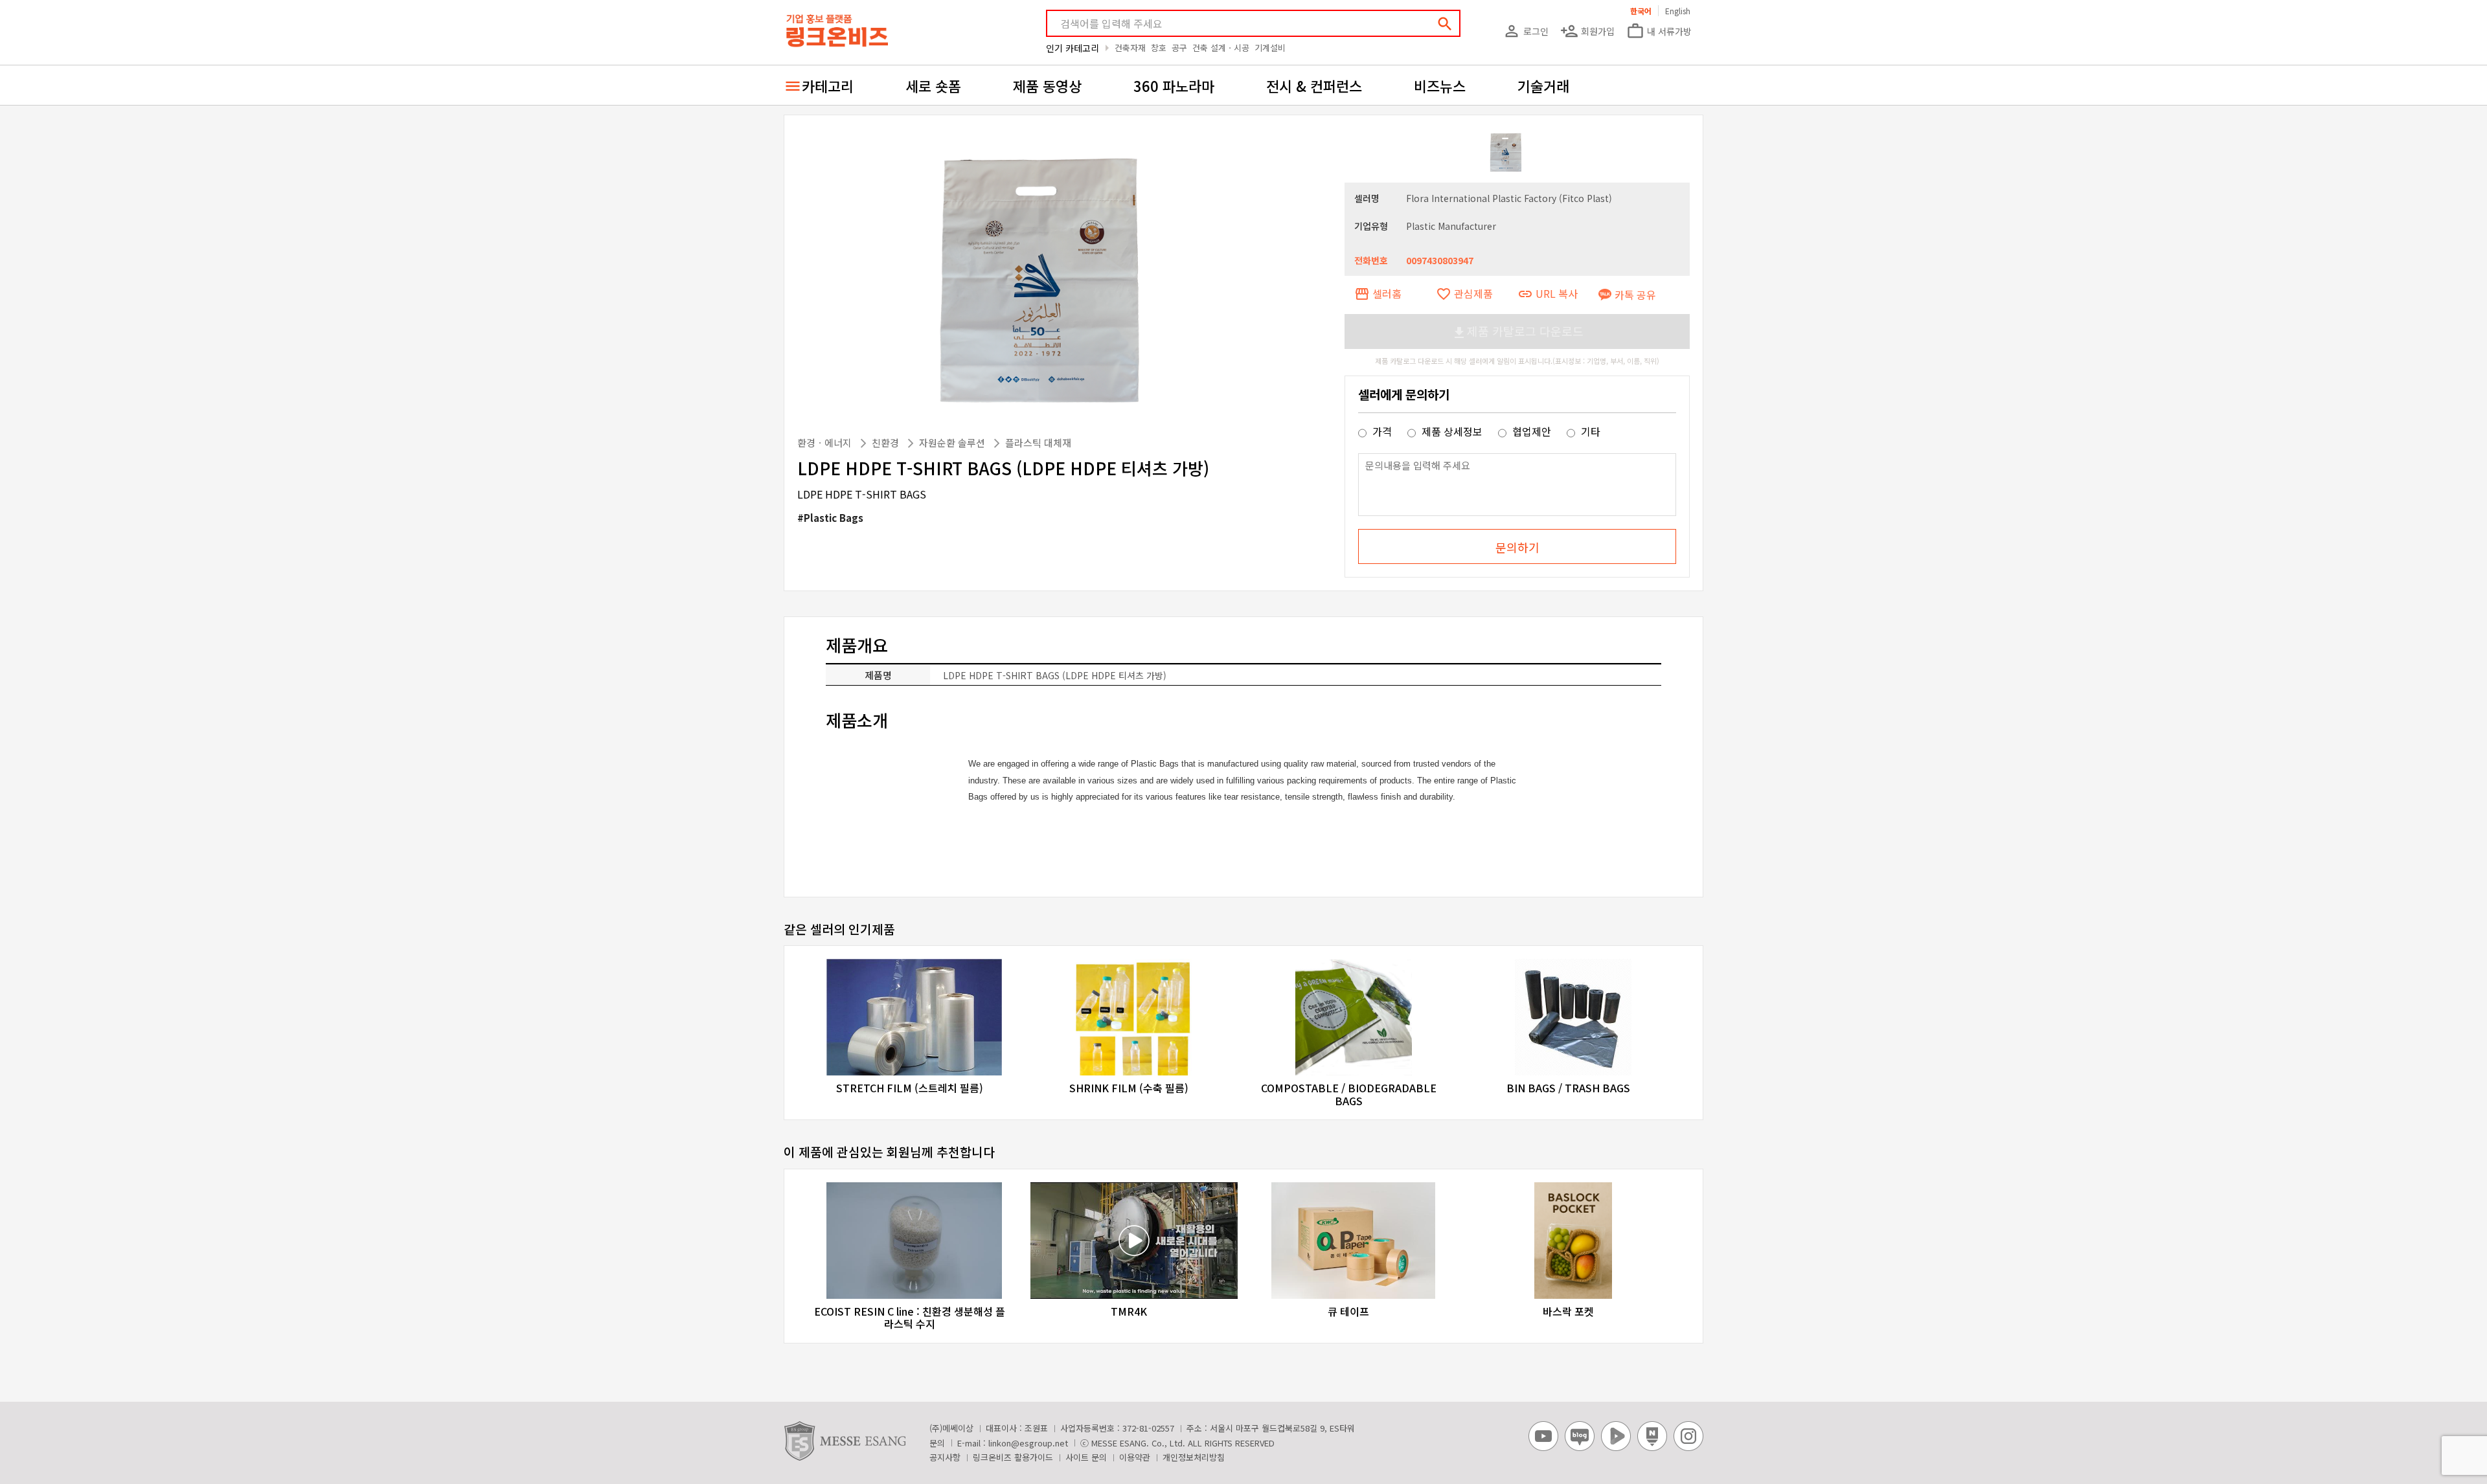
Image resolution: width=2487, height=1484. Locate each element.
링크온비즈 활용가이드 (1013, 1457)
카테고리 (828, 85)
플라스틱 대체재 (1038, 443)
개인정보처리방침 (1194, 1457)
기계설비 (1270, 48)
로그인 (1526, 31)
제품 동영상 (1047, 85)
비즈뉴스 (1440, 85)
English (1678, 11)
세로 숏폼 (933, 85)
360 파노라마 (1174, 85)
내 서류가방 (1659, 31)
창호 (1159, 48)
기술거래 (1543, 85)
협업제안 (1532, 431)
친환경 (887, 443)
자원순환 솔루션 (953, 443)
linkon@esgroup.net (1028, 1443)
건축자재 (1130, 48)
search (1445, 24)
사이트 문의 (1086, 1457)
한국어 (1641, 11)
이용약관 (1135, 1457)
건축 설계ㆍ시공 (1221, 48)
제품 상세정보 (1452, 431)
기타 (1589, 431)
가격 (1382, 431)
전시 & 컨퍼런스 (1314, 85)
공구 (1179, 48)
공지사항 (945, 1457)
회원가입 (1587, 31)
